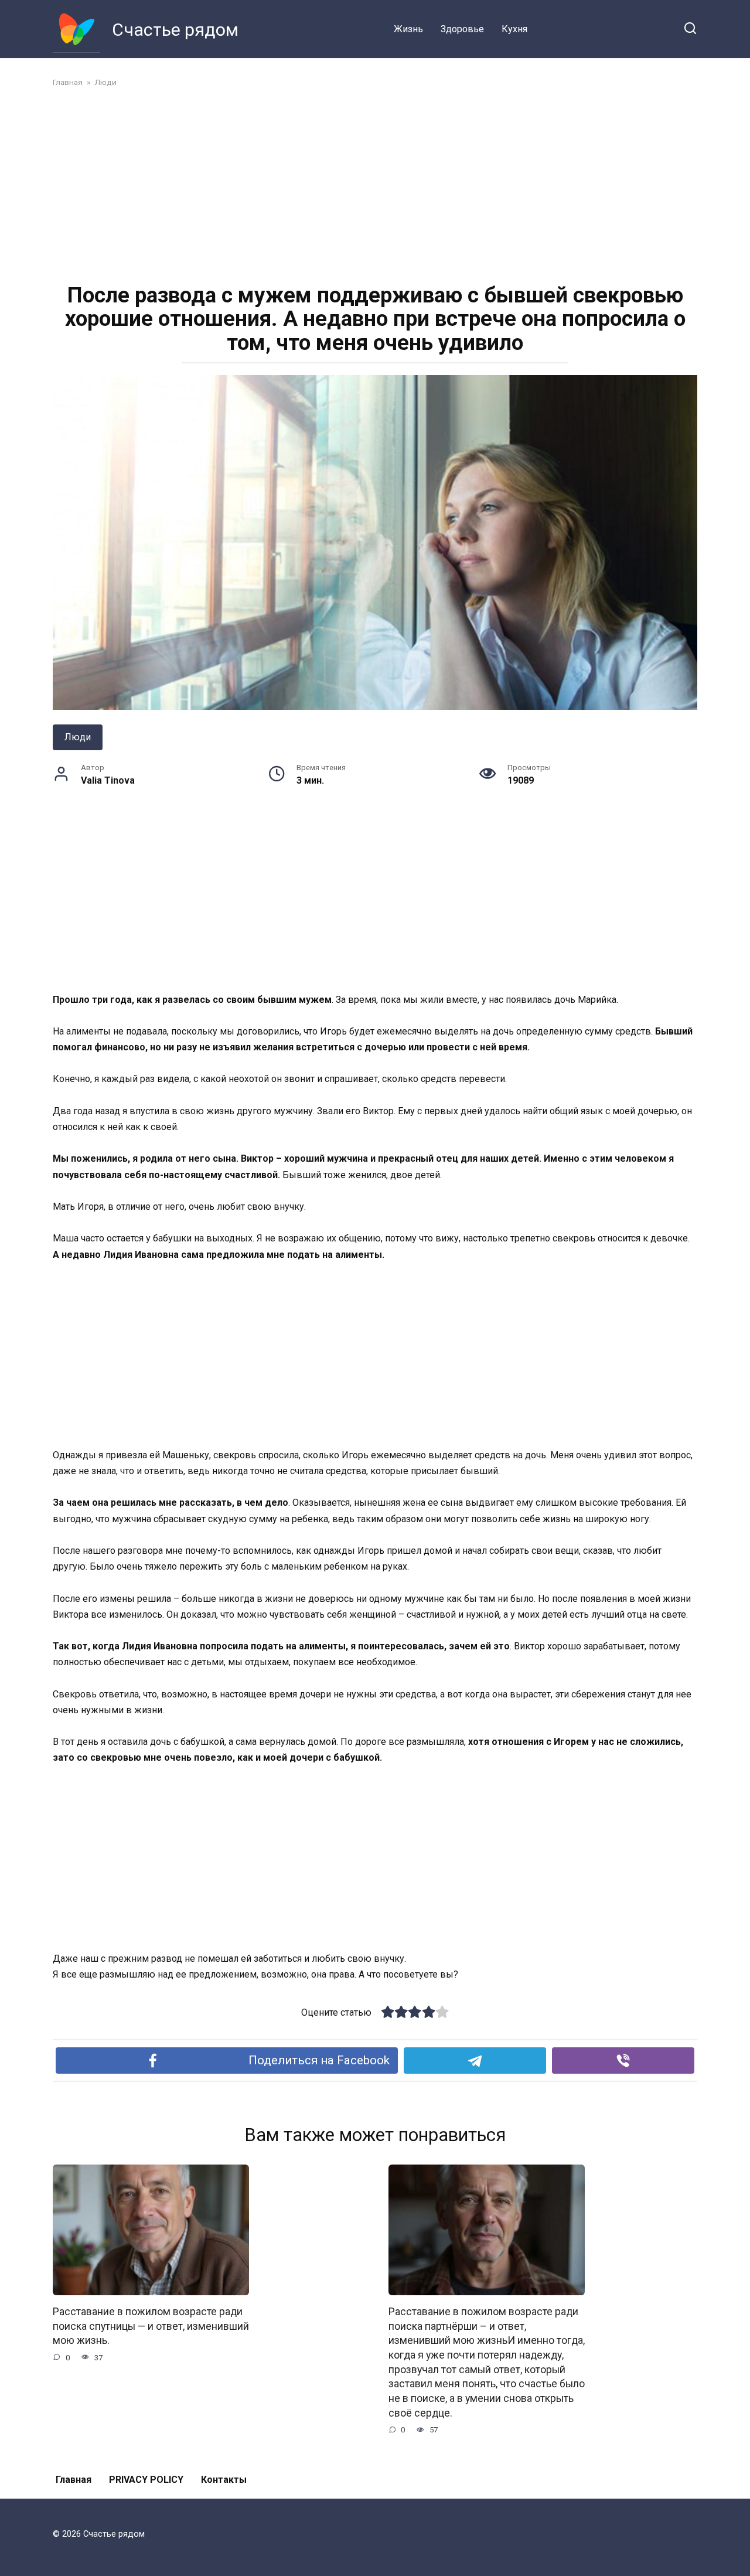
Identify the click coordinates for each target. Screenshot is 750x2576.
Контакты (224, 2480)
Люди (78, 737)
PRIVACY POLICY (146, 2480)
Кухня (514, 29)
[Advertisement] (375, 184)
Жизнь (408, 29)
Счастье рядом (175, 30)
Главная (74, 2480)
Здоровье (462, 29)
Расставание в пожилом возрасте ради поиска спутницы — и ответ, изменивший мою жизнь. (151, 2326)
